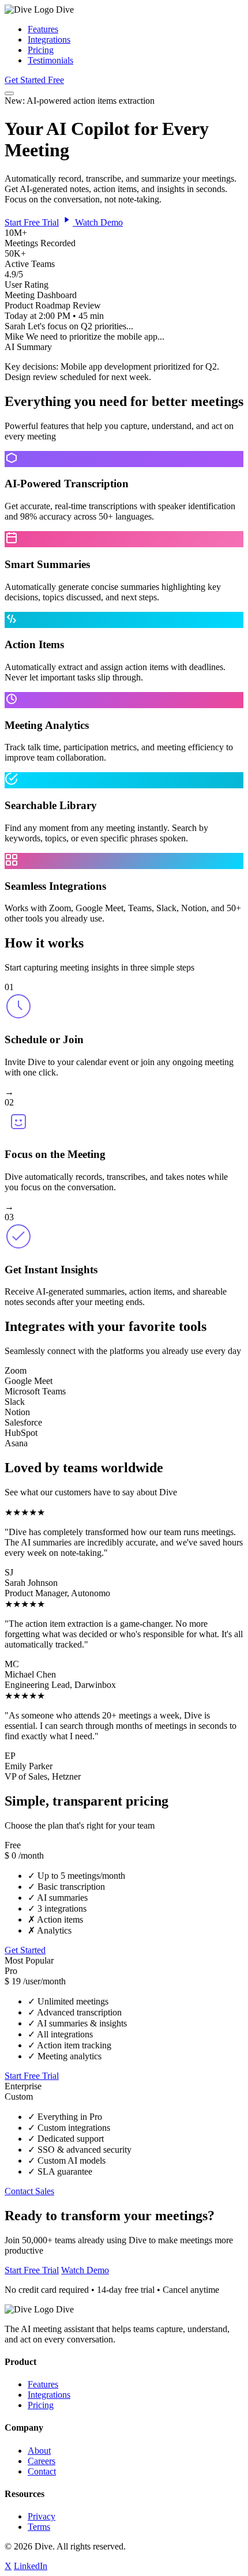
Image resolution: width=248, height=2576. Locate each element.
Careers (42, 2461)
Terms (39, 2527)
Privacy (42, 2516)
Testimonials (50, 60)
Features (43, 29)
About (39, 2451)
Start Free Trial (32, 222)
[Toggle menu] (9, 93)
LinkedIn (31, 2566)
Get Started (25, 1950)
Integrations (49, 40)
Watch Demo (98, 222)
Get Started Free (34, 80)
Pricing (41, 50)
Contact (42, 2471)
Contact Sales (29, 2191)
